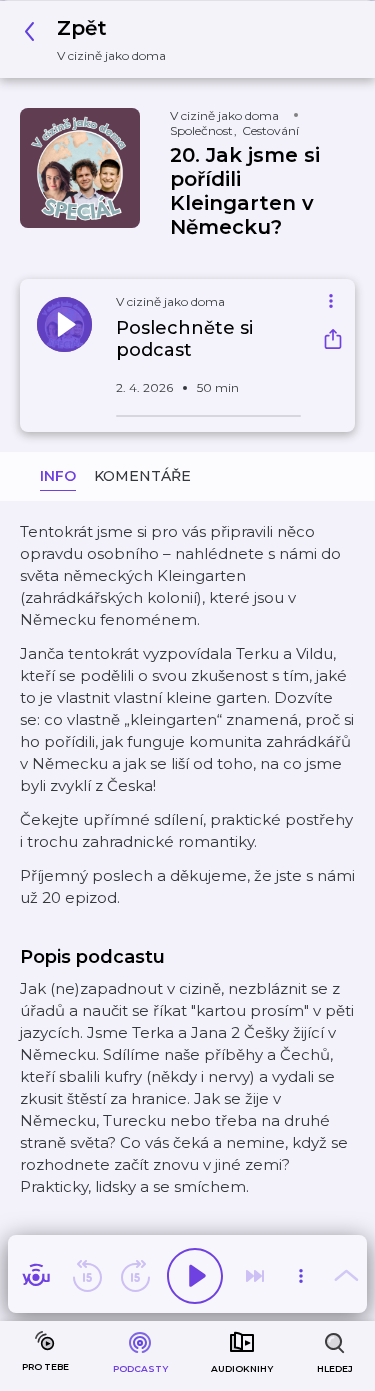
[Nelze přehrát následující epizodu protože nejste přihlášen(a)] (255, 1276)
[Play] (195, 1276)
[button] (100, 39)
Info (58, 476)
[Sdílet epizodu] (333, 341)
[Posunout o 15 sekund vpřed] (135, 1276)
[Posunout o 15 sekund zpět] (87, 1276)
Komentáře (142, 476)
